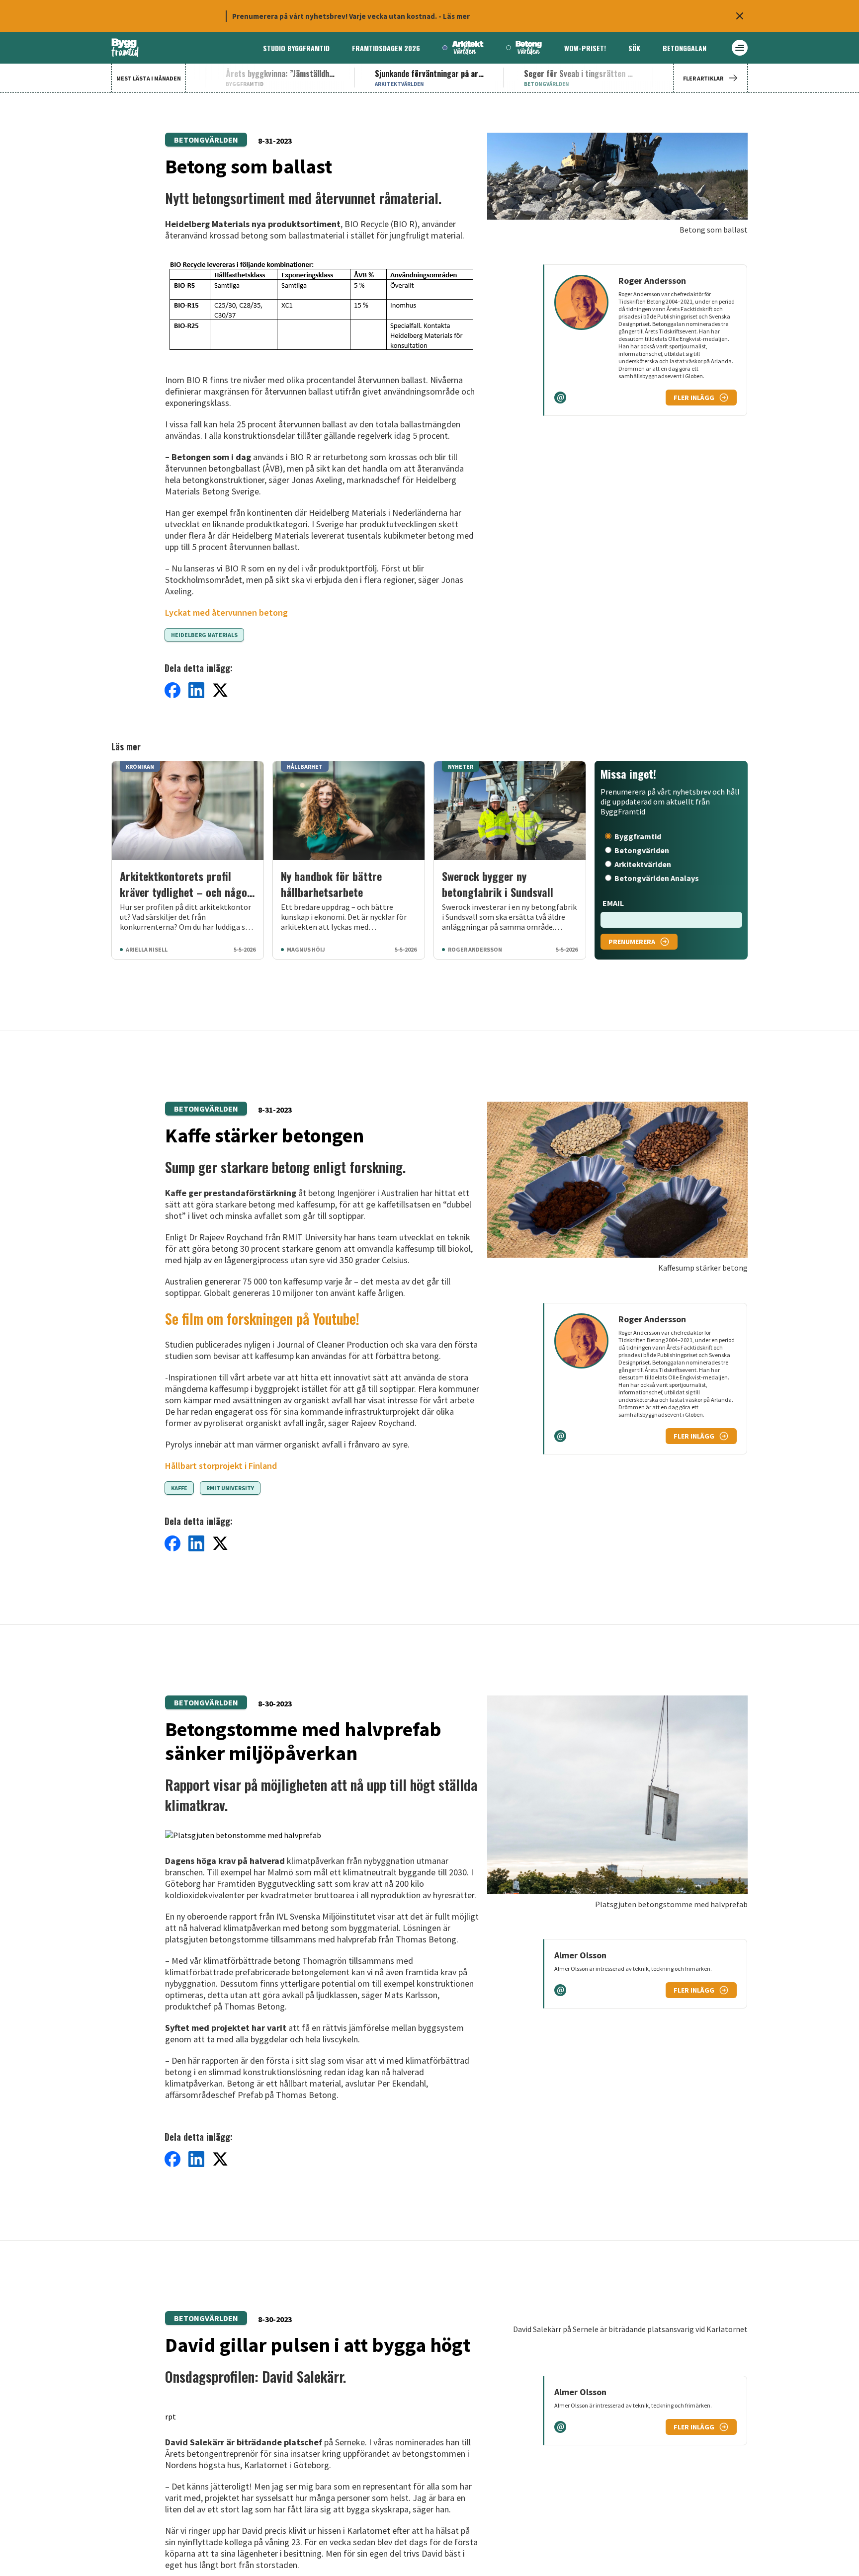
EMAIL (613, 903)
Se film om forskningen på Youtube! (262, 1319)
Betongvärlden (206, 140)
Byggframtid (638, 836)
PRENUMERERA (632, 942)
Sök (634, 48)
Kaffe (179, 1488)
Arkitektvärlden (643, 864)
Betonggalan (685, 48)
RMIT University (230, 1488)
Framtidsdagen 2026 (386, 48)
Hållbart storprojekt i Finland (221, 1466)
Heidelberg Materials (204, 635)
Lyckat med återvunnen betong (226, 612)
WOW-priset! (585, 48)
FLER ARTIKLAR (703, 78)
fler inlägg (694, 398)
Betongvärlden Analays (657, 878)
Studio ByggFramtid (296, 48)
